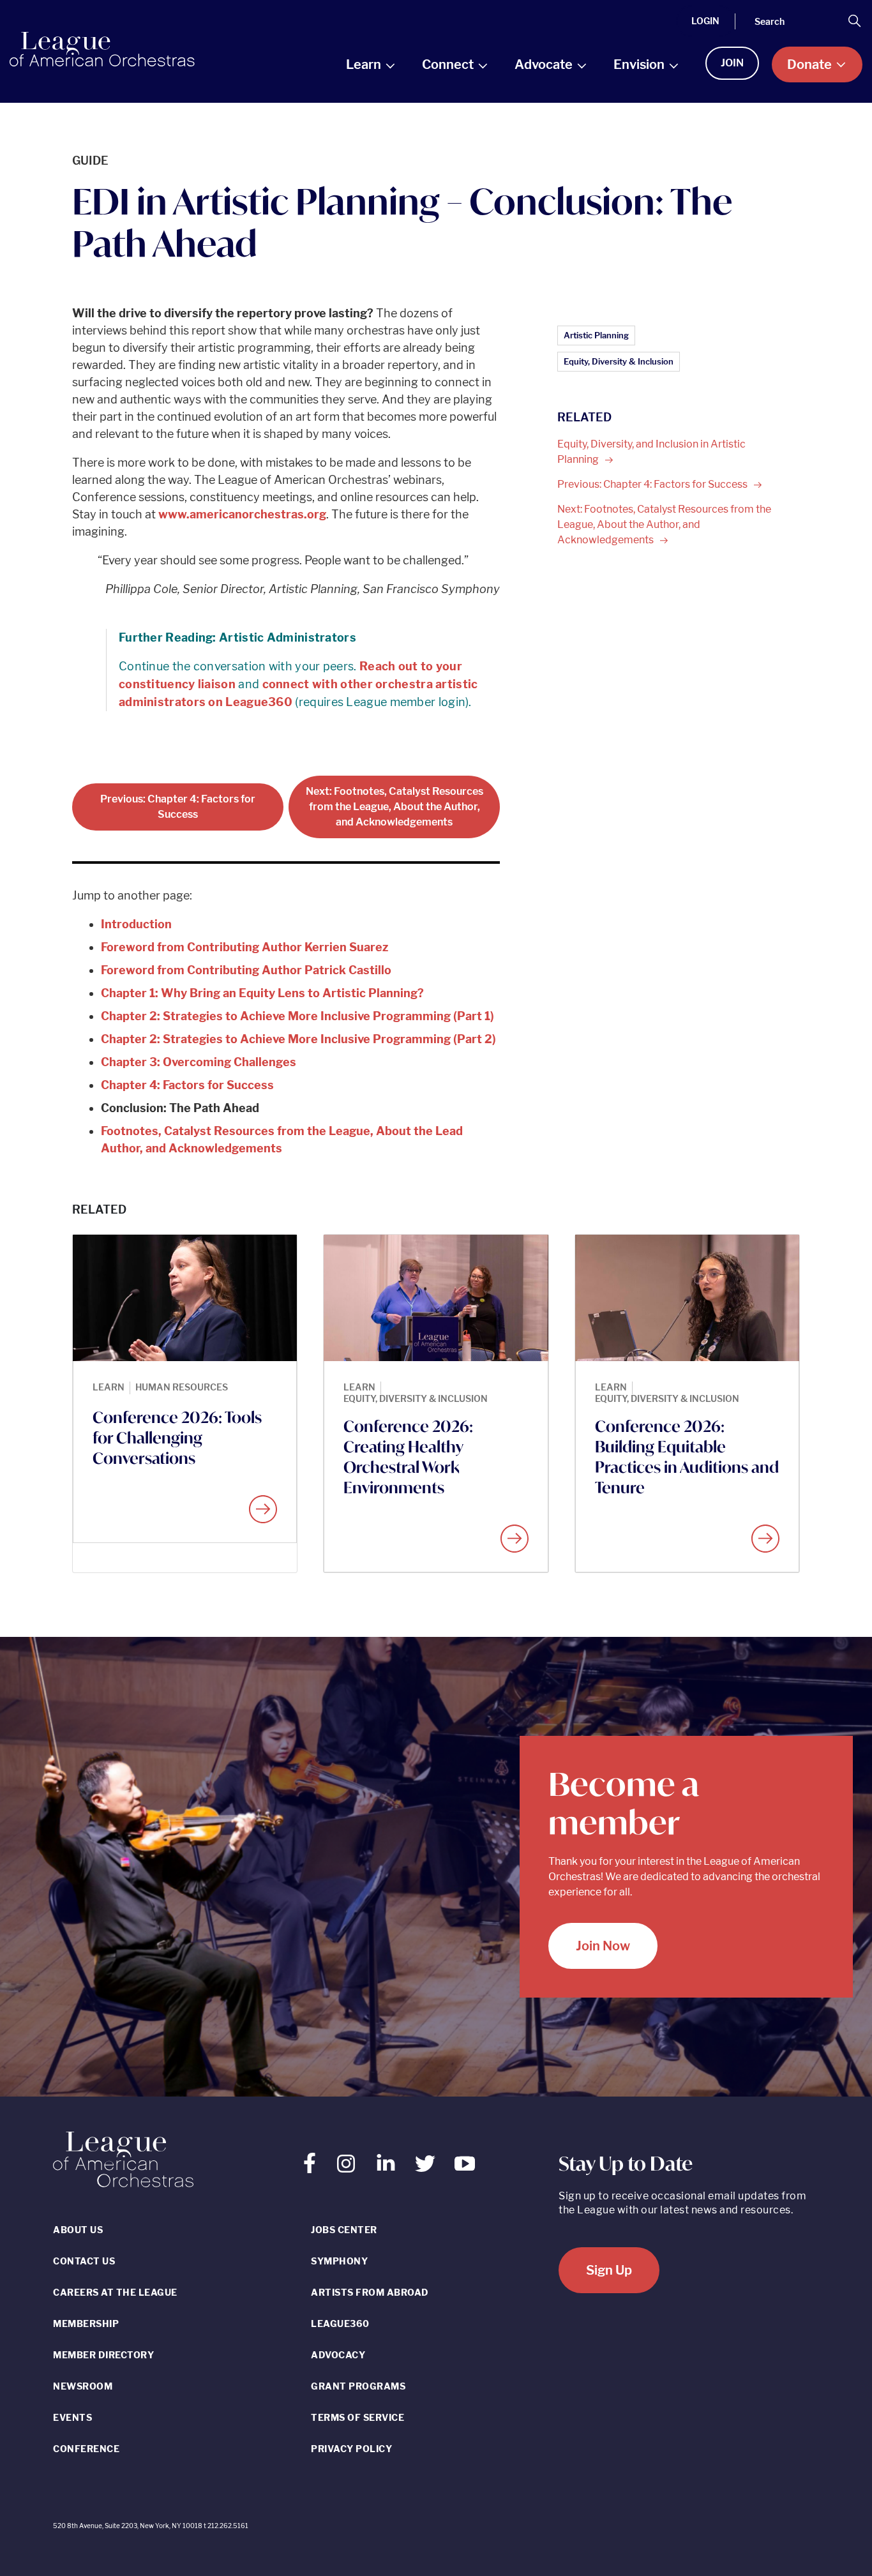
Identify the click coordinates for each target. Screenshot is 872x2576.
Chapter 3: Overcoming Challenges (199, 1062)
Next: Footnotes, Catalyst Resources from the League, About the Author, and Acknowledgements (395, 807)
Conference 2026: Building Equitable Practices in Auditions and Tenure (687, 1457)
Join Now (603, 1946)
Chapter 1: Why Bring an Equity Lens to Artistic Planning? (262, 993)
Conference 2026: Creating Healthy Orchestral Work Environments (408, 1457)
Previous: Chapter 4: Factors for (653, 484)
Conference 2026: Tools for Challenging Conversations (177, 1438)
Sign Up (609, 2270)
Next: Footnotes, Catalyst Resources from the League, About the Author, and (664, 524)
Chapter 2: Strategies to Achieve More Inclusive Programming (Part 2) (298, 1039)
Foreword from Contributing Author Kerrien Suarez (244, 947)
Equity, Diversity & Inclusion (619, 361)
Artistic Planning (596, 335)
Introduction (136, 924)
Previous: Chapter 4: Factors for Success (178, 807)
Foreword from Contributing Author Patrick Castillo (246, 970)
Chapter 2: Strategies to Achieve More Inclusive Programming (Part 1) (297, 1016)
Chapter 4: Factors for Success (187, 1085)
